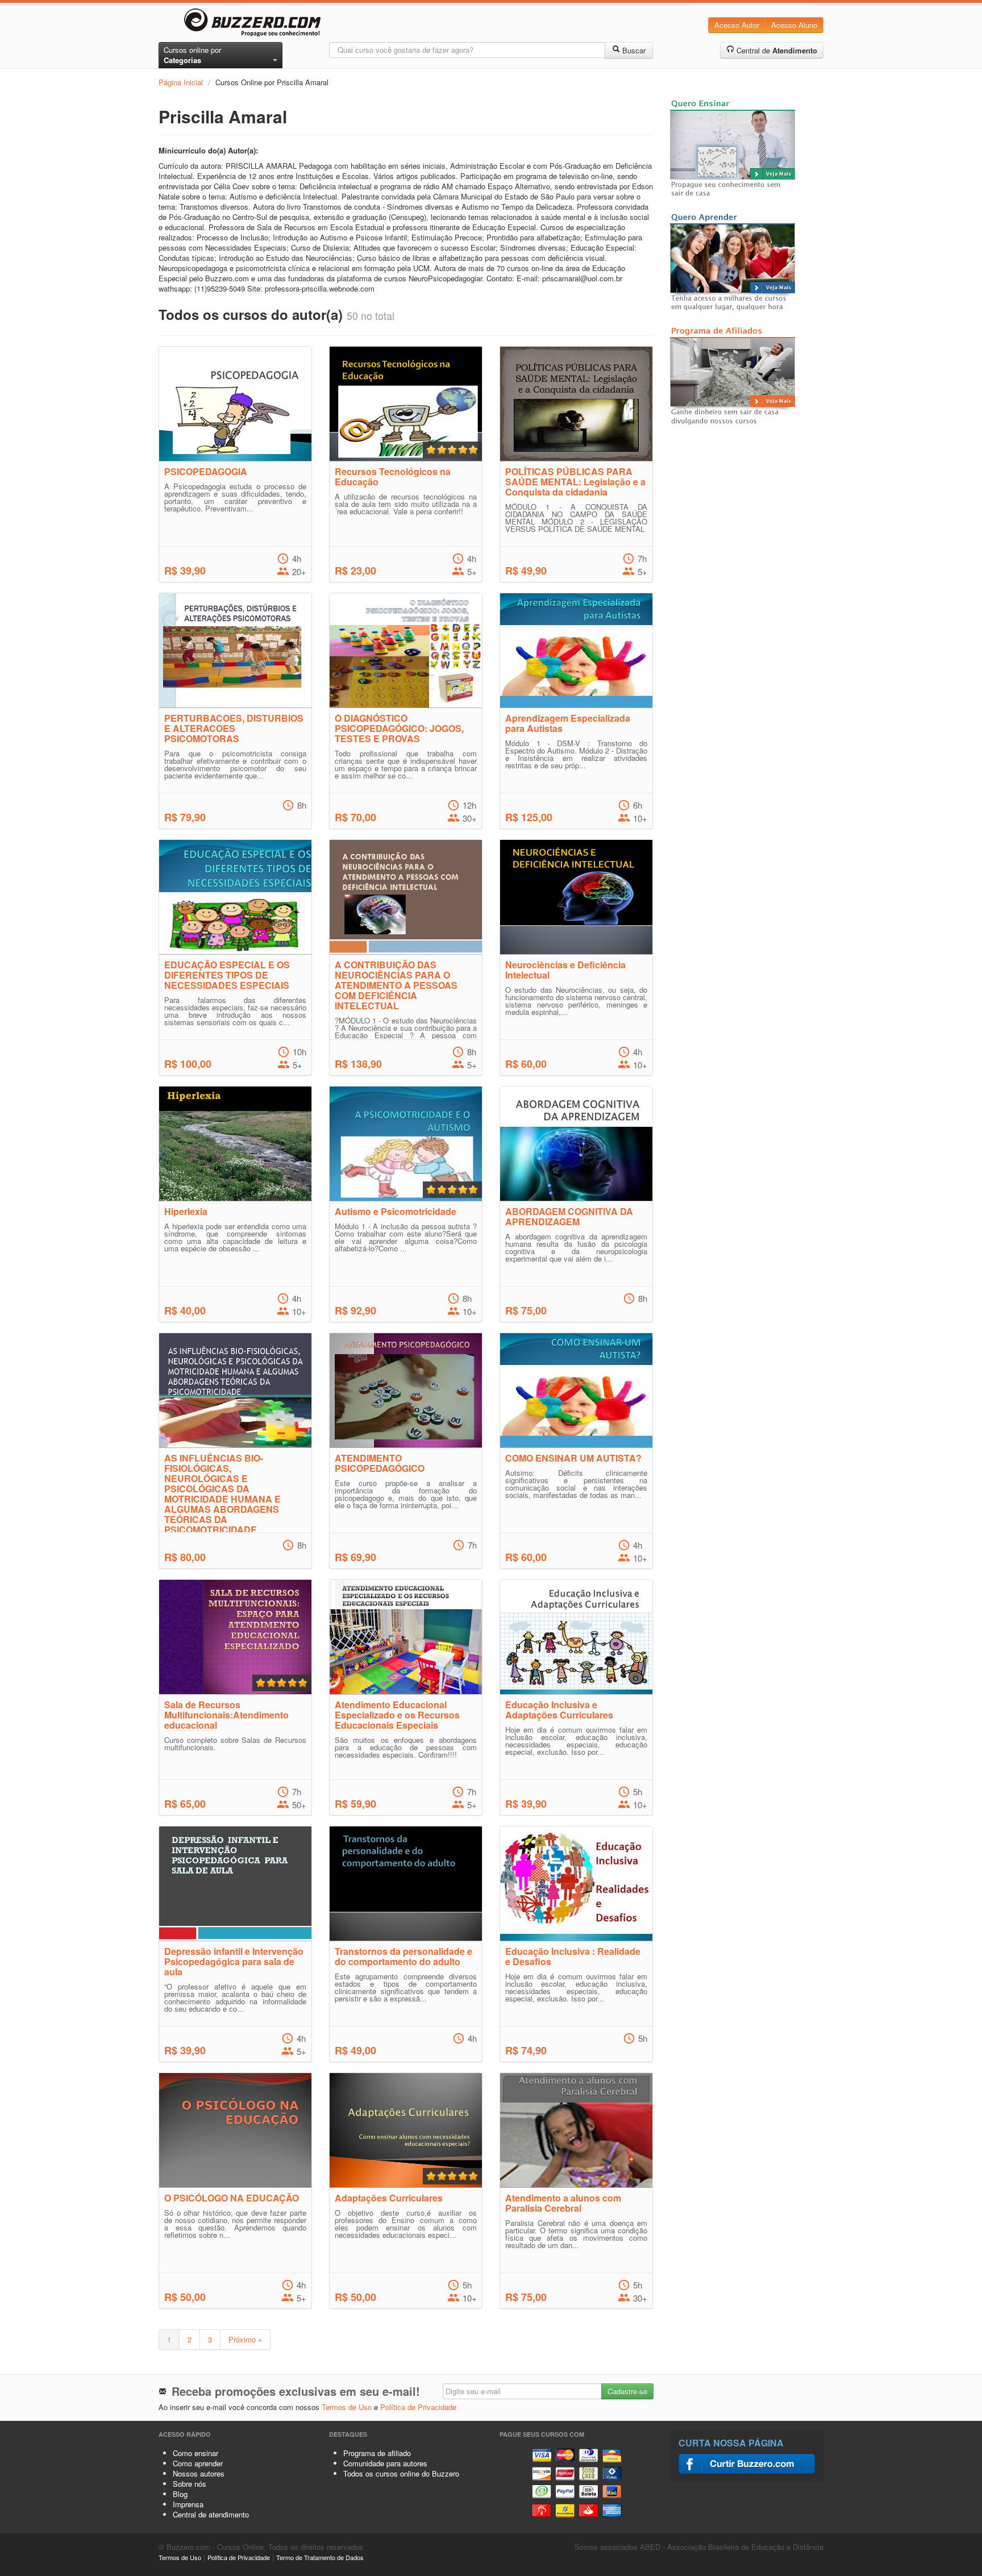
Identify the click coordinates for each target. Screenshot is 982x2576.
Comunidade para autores (385, 2463)
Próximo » (245, 2339)
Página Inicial (181, 82)
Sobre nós (190, 2484)
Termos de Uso (347, 2407)
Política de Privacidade (418, 2407)
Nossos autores (199, 2473)
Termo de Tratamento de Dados (320, 2557)
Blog (180, 2494)
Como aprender (198, 2463)
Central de (776, 50)
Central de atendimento (211, 2514)
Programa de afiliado (377, 2453)
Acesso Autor (737, 25)
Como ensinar (195, 2453)
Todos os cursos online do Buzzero (401, 2473)
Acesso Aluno (794, 25)
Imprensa (188, 2504)
